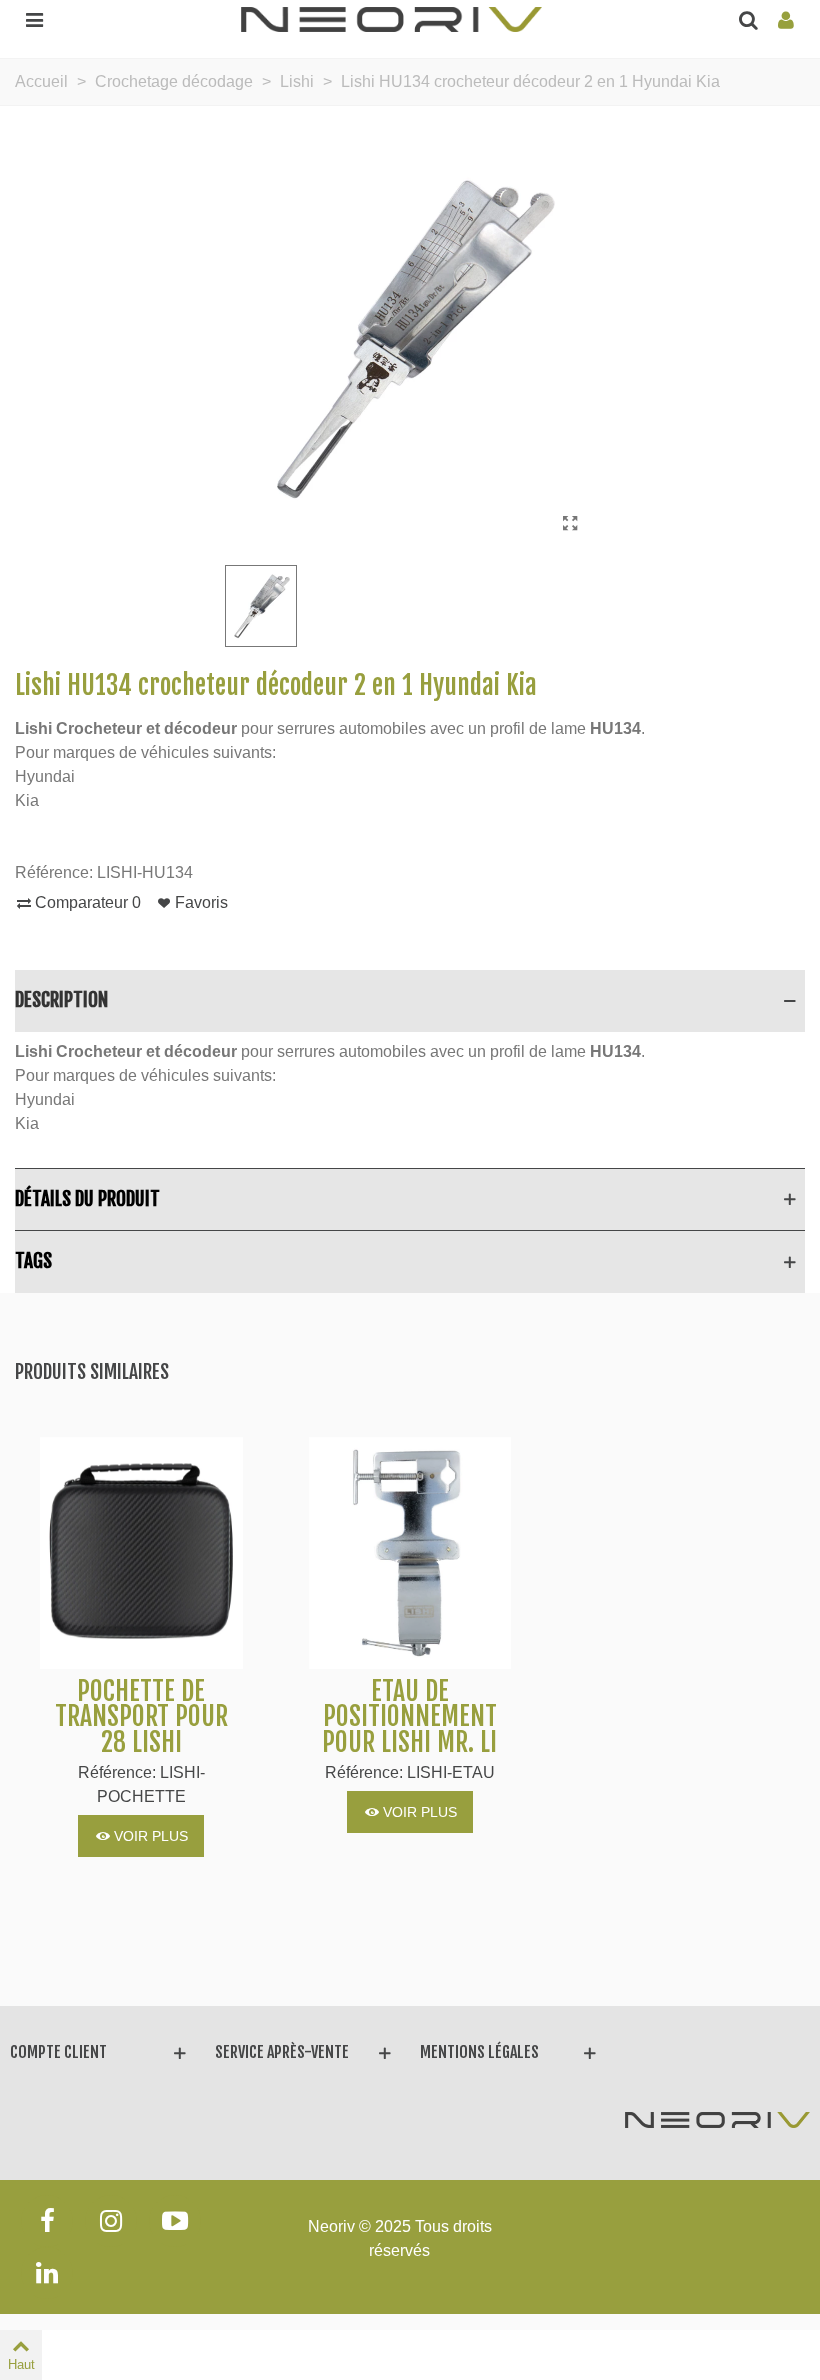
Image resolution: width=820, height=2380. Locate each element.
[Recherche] (748, 19)
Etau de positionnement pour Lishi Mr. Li (409, 1717)
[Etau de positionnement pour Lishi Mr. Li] (410, 1553)
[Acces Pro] (786, 19)
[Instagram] (111, 2221)
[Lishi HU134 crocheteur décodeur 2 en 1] (570, 524)
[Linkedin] (47, 2273)
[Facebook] (47, 2221)
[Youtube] (175, 2221)
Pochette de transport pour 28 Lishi (141, 1717)
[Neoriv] (391, 18)
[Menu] (34, 19)
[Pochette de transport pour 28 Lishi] (141, 1553)
